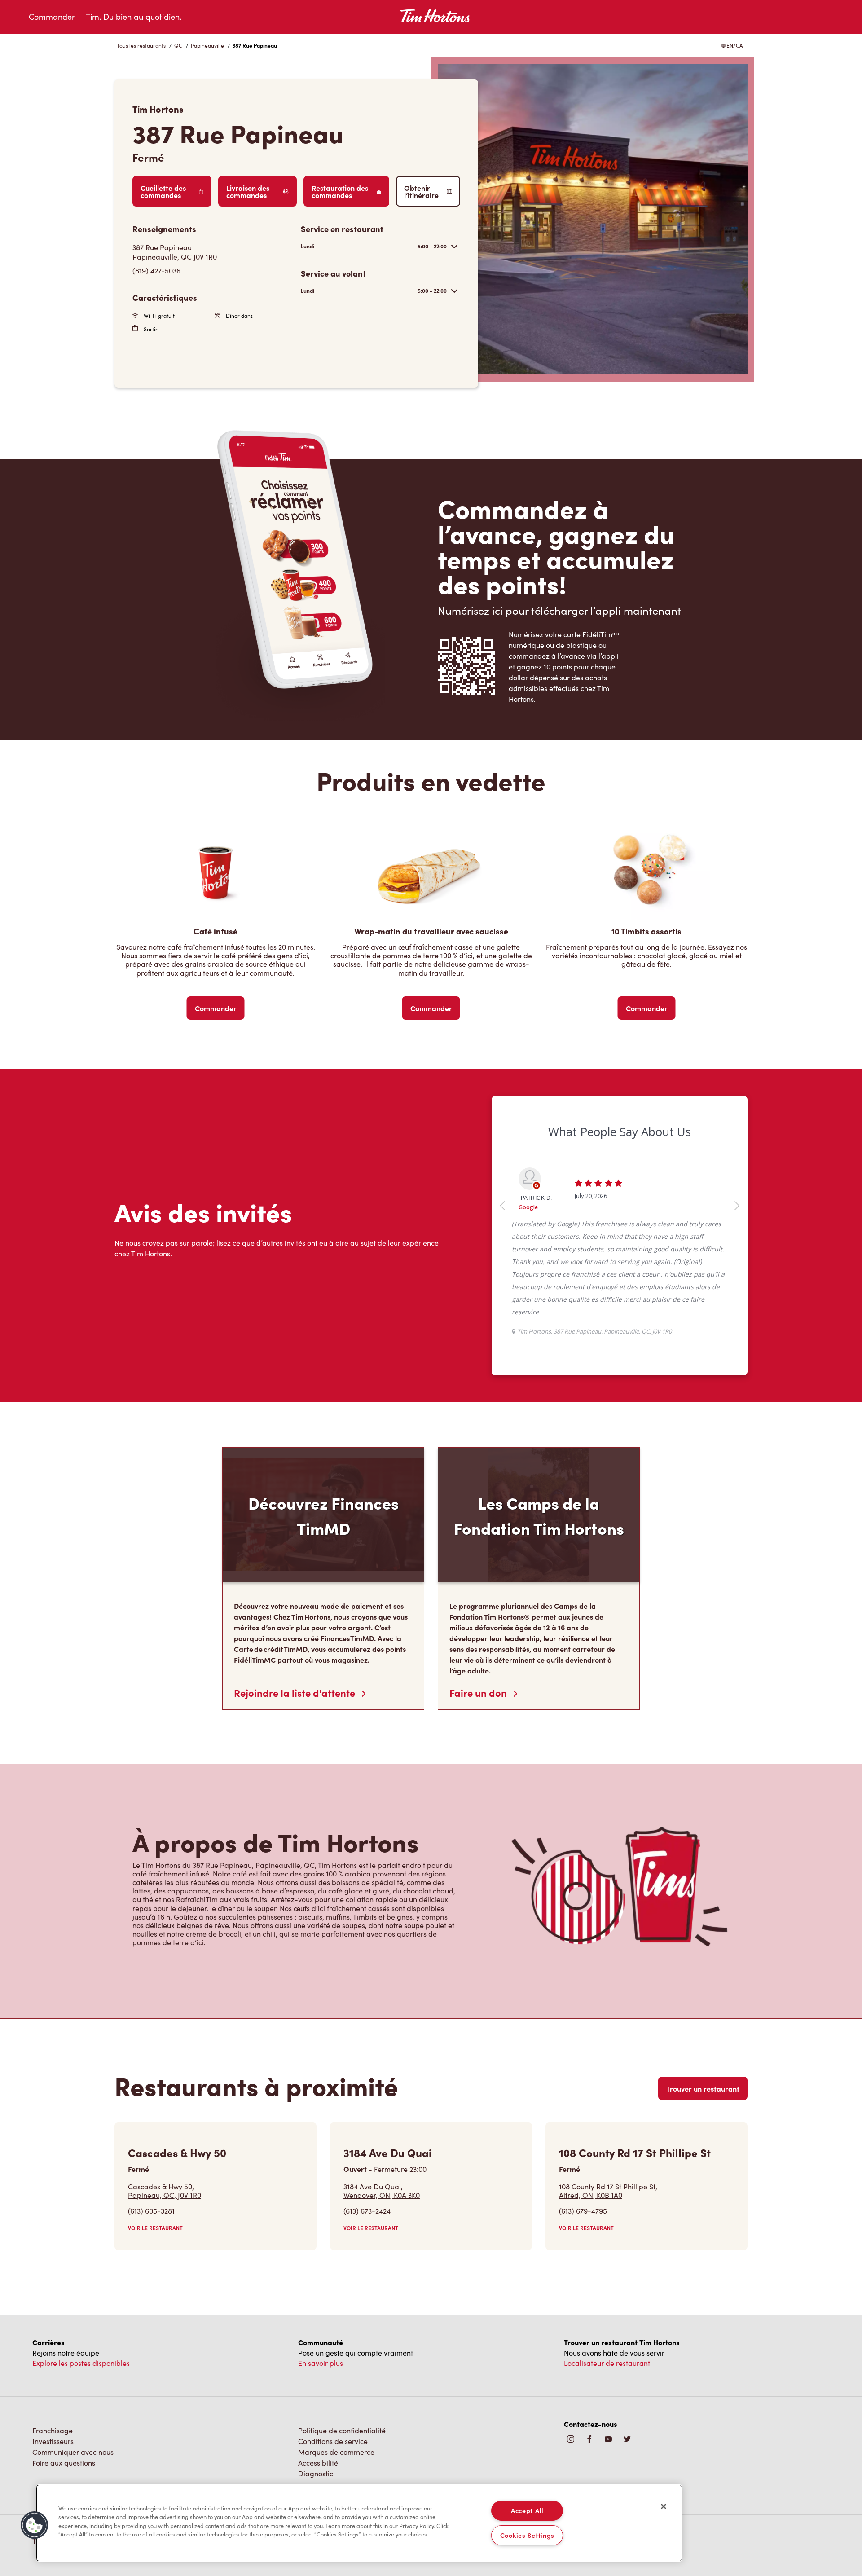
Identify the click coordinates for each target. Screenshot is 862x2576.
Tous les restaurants (141, 45)
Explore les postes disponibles (81, 2350)
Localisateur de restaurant (607, 2350)
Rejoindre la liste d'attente (296, 1680)
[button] (35, 2525)
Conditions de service (333, 2428)
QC (178, 45)
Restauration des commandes (340, 191)
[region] (359, 2523)
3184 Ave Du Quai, (382, 2178)
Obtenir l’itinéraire (421, 191)
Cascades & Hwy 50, (165, 2178)
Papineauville (207, 45)
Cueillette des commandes (163, 191)
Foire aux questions (64, 2450)
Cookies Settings (528, 2535)
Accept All (527, 2510)
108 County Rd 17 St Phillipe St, (608, 2178)
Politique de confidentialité (342, 2418)
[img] (627, 2427)
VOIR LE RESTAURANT (155, 2215)
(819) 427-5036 (156, 271)
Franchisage (53, 2418)
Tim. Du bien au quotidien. (134, 17)
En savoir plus (321, 2350)
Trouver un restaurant (703, 2076)
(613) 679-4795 (583, 2198)
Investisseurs (53, 2428)
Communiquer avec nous (73, 2439)
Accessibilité (318, 2450)
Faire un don (479, 1680)
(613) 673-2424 (367, 2198)
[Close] (664, 2506)
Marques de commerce (336, 2439)
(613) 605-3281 (151, 2198)
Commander (52, 17)
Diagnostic (316, 2461)
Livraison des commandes (248, 191)
